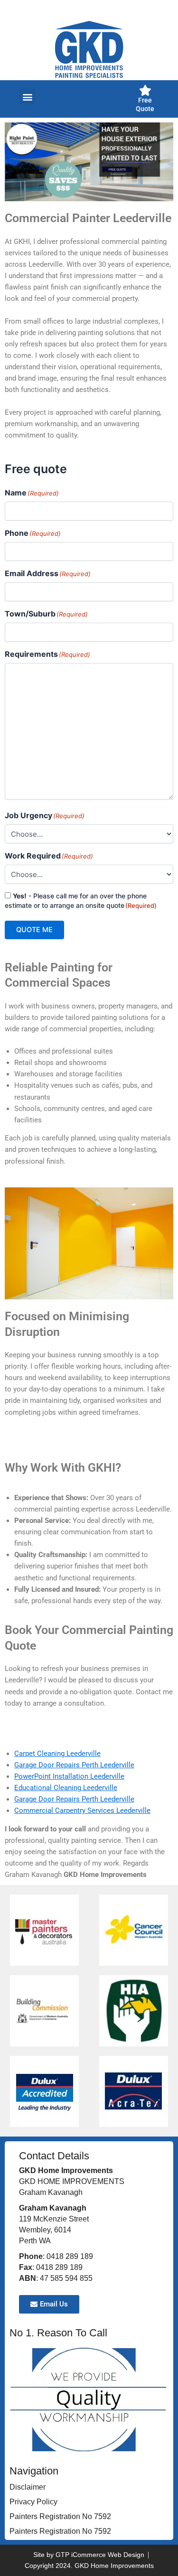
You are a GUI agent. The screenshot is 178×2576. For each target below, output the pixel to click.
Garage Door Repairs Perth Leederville (74, 1765)
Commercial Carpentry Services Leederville (82, 1811)
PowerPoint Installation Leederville (69, 1776)
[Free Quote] (145, 90)
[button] (27, 97)
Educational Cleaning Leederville (66, 1788)
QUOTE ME (34, 930)
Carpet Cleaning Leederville (57, 1754)
